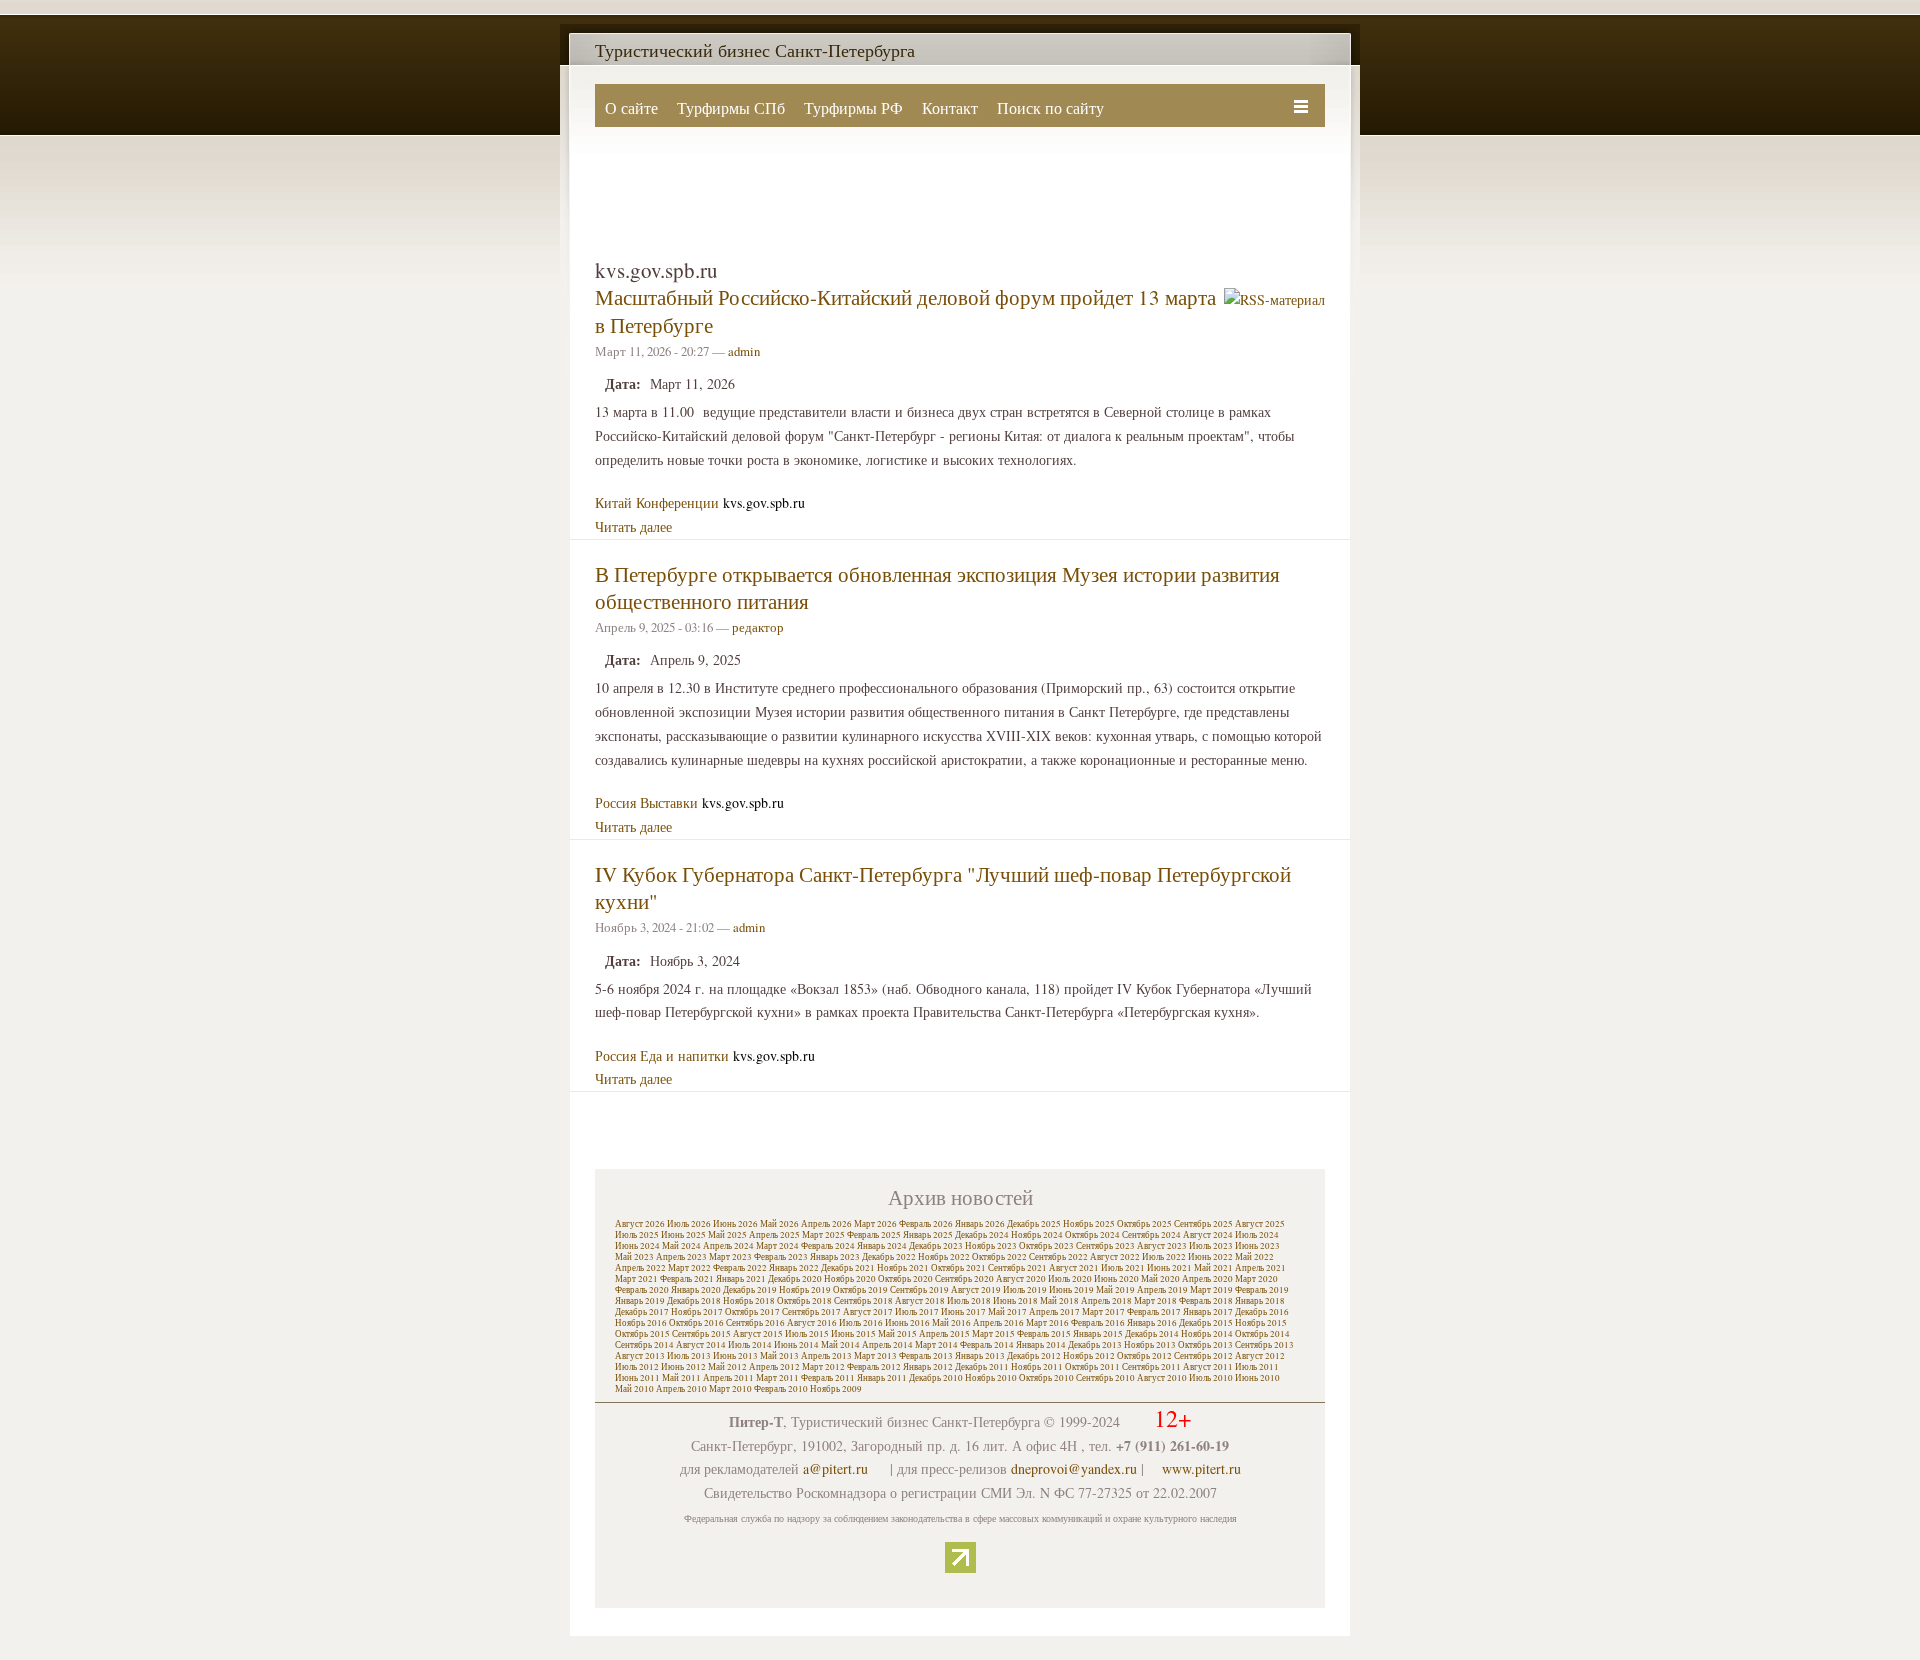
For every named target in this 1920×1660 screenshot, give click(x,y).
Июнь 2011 (637, 1378)
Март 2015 (993, 1334)
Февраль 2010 (781, 1389)
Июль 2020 (1070, 1279)
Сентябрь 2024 (1151, 1235)
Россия (615, 802)
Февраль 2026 (926, 1224)
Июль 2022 (1164, 1257)
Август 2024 (1208, 1235)
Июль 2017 (917, 1312)
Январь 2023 (835, 1257)
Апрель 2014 (887, 1345)
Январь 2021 (741, 1279)
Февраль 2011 (828, 1378)
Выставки (669, 802)
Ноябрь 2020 (850, 1279)
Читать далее (633, 526)
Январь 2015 (1098, 1334)
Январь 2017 (1208, 1312)
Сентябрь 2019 (919, 1290)
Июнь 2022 (1210, 1257)
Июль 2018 (969, 1301)
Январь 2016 (1152, 1323)
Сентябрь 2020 (964, 1279)
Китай (613, 502)
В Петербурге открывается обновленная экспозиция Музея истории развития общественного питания (937, 587)
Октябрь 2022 (999, 1257)
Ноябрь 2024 (1037, 1235)
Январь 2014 (1041, 1345)
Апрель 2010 (681, 1389)
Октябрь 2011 (1092, 1367)
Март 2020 (1256, 1279)
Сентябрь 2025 (1203, 1224)
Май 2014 (840, 1345)
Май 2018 (1059, 1301)
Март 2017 (1103, 1312)
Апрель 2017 (1054, 1312)
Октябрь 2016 (696, 1323)
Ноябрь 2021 (903, 1268)
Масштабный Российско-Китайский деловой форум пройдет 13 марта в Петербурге (905, 310)
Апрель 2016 (998, 1323)
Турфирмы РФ (853, 107)
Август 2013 (640, 1356)
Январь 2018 (1260, 1301)
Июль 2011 (1257, 1367)
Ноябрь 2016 (641, 1323)
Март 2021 (636, 1279)
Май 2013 (779, 1356)
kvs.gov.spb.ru (764, 502)
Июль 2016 (861, 1323)
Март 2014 (936, 1345)
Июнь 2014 (796, 1345)
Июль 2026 (689, 1224)
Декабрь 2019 (750, 1290)
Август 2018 (920, 1301)
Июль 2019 (1025, 1290)
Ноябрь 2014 (1207, 1334)
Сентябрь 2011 (1151, 1367)
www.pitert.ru (1201, 1468)
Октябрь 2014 (1262, 1334)
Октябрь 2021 (958, 1268)
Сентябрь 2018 (863, 1301)
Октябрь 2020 (905, 1279)
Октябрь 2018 (804, 1301)
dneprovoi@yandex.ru (1074, 1468)
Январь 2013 (980, 1356)
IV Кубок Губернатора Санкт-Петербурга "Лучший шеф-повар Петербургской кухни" (943, 887)
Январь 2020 (696, 1290)
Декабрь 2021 (848, 1268)
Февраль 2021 (687, 1279)
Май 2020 (1160, 1279)
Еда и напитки (684, 1055)
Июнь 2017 (963, 1312)
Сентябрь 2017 (811, 1312)
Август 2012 (1260, 1356)
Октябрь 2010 (1046, 1378)
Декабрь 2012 (1034, 1356)
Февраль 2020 (642, 1290)
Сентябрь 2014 (644, 1345)
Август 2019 (976, 1290)
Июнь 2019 (1071, 1290)
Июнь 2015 (853, 1334)
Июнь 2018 (1015, 1301)
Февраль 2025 (874, 1235)
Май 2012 (727, 1367)
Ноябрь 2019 (805, 1290)
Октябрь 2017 (752, 1312)
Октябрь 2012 (1144, 1356)
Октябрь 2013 (1205, 1345)
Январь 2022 (794, 1268)
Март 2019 (1211, 1290)
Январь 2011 (882, 1378)
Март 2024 (777, 1246)
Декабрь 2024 (982, 1235)
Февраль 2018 (1206, 1301)
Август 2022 (1115, 1257)
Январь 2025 (928, 1235)
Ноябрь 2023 (991, 1246)
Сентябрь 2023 (1105, 1246)
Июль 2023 (1211, 1246)
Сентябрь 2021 (1017, 1268)
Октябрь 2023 (1046, 1246)
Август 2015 (758, 1334)
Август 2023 (1162, 1246)
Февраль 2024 (828, 1246)
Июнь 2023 (1257, 1246)
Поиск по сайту (1050, 107)
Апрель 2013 (826, 1356)
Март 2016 (1047, 1323)
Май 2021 (1213, 1268)
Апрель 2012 (774, 1367)
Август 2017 (868, 1312)
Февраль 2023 (781, 1257)
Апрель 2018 (1106, 1301)
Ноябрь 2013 (1150, 1345)
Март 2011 (777, 1378)
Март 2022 (689, 1268)
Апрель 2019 (1162, 1290)
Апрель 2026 (826, 1224)
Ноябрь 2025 (1089, 1224)
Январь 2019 (640, 1301)
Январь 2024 (882, 1246)
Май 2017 (1007, 1312)
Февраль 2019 (1262, 1290)
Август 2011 (1208, 1367)
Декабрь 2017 (642, 1312)
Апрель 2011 (728, 1378)
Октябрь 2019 (860, 1290)
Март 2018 (1155, 1301)
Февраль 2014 (987, 1345)
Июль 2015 (807, 1334)
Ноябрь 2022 (944, 1257)
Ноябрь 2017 (697, 1312)
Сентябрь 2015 (701, 1334)
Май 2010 (634, 1389)
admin (744, 351)
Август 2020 (1021, 1279)
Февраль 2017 (1154, 1312)
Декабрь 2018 (694, 1301)
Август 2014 (701, 1345)
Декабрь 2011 (982, 1367)
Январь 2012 (928, 1367)
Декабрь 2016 (1262, 1312)
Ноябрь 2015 (1261, 1323)
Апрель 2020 (1207, 1279)
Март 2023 (730, 1257)
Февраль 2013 (926, 1356)
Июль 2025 (637, 1235)
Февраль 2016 (1098, 1323)
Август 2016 (812, 1323)
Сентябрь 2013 (1264, 1345)
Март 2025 (823, 1235)
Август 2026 (640, 1224)
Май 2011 (681, 1378)
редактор (758, 627)
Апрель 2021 (1260, 1268)
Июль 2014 (750, 1345)
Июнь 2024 (637, 1246)
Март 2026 (875, 1224)
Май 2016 (951, 1323)
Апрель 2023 (681, 1257)
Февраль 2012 (874, 1367)
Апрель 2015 (944, 1334)
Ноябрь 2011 (1037, 1367)
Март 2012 (823, 1367)
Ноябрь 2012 (1089, 1356)
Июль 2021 (1123, 1268)
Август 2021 (1074, 1268)
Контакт (950, 107)
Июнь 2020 (1116, 1279)
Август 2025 (1260, 1224)
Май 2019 (1115, 1290)
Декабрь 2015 (1206, 1323)
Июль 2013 (689, 1356)
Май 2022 (1254, 1257)
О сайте (631, 107)
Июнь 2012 (683, 1367)
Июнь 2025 (683, 1235)
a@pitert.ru (835, 1468)
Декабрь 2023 (936, 1246)
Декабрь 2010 (936, 1378)
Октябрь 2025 (1144, 1224)
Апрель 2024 (728, 1246)
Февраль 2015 (1044, 1334)
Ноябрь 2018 (749, 1301)
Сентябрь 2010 (1105, 1378)
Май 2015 (897, 1334)
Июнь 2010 (1257, 1378)
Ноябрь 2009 (836, 1389)
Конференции (677, 502)
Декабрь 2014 (1152, 1334)
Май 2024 (681, 1246)
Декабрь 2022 (889, 1257)
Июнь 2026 (735, 1224)
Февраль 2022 (740, 1268)
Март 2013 (875, 1356)
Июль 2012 (637, 1367)
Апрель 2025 (774, 1235)
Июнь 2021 (1169, 1268)
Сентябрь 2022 (1058, 1257)
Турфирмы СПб (731, 107)
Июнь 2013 (735, 1356)
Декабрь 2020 (795, 1279)
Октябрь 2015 (642, 1334)
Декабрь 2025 (1034, 1224)
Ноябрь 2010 (991, 1378)
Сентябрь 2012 (1203, 1356)
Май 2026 (779, 1224)
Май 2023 (634, 1257)
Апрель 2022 (640, 1268)
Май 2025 (727, 1235)
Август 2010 (1162, 1378)
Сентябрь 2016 (755, 1323)
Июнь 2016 (907, 1323)
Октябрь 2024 (1092, 1235)
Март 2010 (730, 1389)
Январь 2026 (980, 1224)
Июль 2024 (1257, 1235)
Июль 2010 (1211, 1378)
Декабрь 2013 (1095, 1345)
